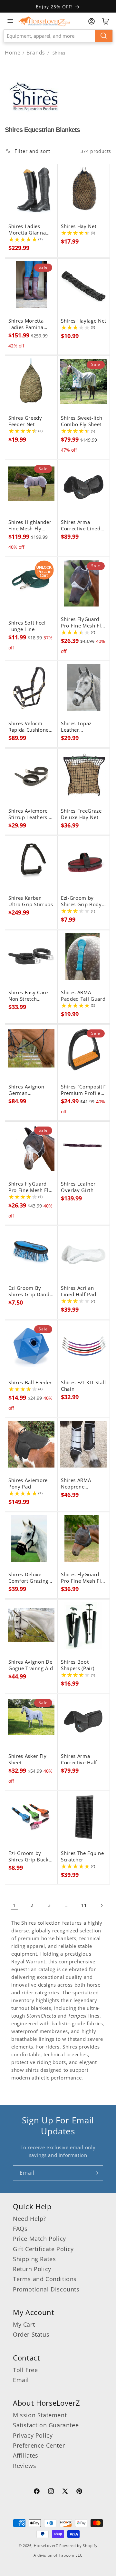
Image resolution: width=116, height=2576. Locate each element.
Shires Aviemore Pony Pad (28, 1484)
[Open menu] (10, 21)
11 (84, 1905)
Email (21, 2380)
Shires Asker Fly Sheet (28, 1759)
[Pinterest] (79, 2492)
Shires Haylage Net (84, 321)
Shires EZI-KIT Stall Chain (83, 1386)
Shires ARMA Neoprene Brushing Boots (79, 1484)
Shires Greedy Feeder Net (25, 421)
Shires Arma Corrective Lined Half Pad (81, 526)
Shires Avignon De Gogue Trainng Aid (31, 1665)
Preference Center (39, 2445)
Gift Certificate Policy (43, 2249)
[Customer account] (92, 21)
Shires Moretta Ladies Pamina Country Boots (26, 324)
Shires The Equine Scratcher (82, 1857)
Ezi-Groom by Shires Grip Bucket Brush (31, 1857)
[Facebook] (37, 2492)
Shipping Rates (34, 2259)
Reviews (24, 2466)
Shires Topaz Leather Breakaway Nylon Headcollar (82, 727)
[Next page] (101, 1905)
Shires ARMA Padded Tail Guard (83, 996)
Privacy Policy (33, 2435)
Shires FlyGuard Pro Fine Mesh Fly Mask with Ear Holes (82, 1578)
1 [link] (15, 1905)
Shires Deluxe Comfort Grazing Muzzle (28, 1578)
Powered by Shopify (78, 2546)
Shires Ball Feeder (30, 1383)
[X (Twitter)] (65, 2492)
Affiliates (26, 2455)
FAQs (20, 2229)
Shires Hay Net (79, 226)
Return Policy (32, 2269)
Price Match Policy (39, 2239)
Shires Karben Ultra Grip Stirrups (31, 901)
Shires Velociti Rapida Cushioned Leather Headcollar (30, 727)
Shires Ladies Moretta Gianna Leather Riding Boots (27, 230)
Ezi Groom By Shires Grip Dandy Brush (30, 1291)
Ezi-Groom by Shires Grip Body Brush (81, 901)
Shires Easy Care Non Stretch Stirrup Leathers (28, 996)
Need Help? (29, 2219)
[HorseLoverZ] (44, 21)
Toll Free (25, 2370)
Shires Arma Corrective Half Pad (79, 1759)
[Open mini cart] (106, 21)
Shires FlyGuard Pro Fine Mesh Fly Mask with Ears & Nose (82, 623)
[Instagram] (51, 2492)
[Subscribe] (96, 2173)
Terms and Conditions (45, 2279)
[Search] (104, 36)
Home (13, 53)
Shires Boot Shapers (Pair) (77, 1665)
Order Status (31, 2334)
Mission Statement (40, 2415)
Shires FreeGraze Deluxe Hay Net (81, 814)
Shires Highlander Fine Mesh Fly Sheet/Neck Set (30, 526)
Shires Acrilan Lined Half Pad (78, 1291)
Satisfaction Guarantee (46, 2425)
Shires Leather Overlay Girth (78, 1187)
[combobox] (58, 36)
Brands (36, 53)
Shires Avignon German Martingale (26, 1090)
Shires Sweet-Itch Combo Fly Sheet (82, 421)
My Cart (24, 2324)
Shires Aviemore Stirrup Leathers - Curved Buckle (29, 814)
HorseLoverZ (46, 2546)
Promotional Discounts (46, 2289)
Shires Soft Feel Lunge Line (27, 626)
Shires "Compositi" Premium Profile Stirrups (83, 1090)
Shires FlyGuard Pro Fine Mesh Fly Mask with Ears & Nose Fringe (30, 1187)
